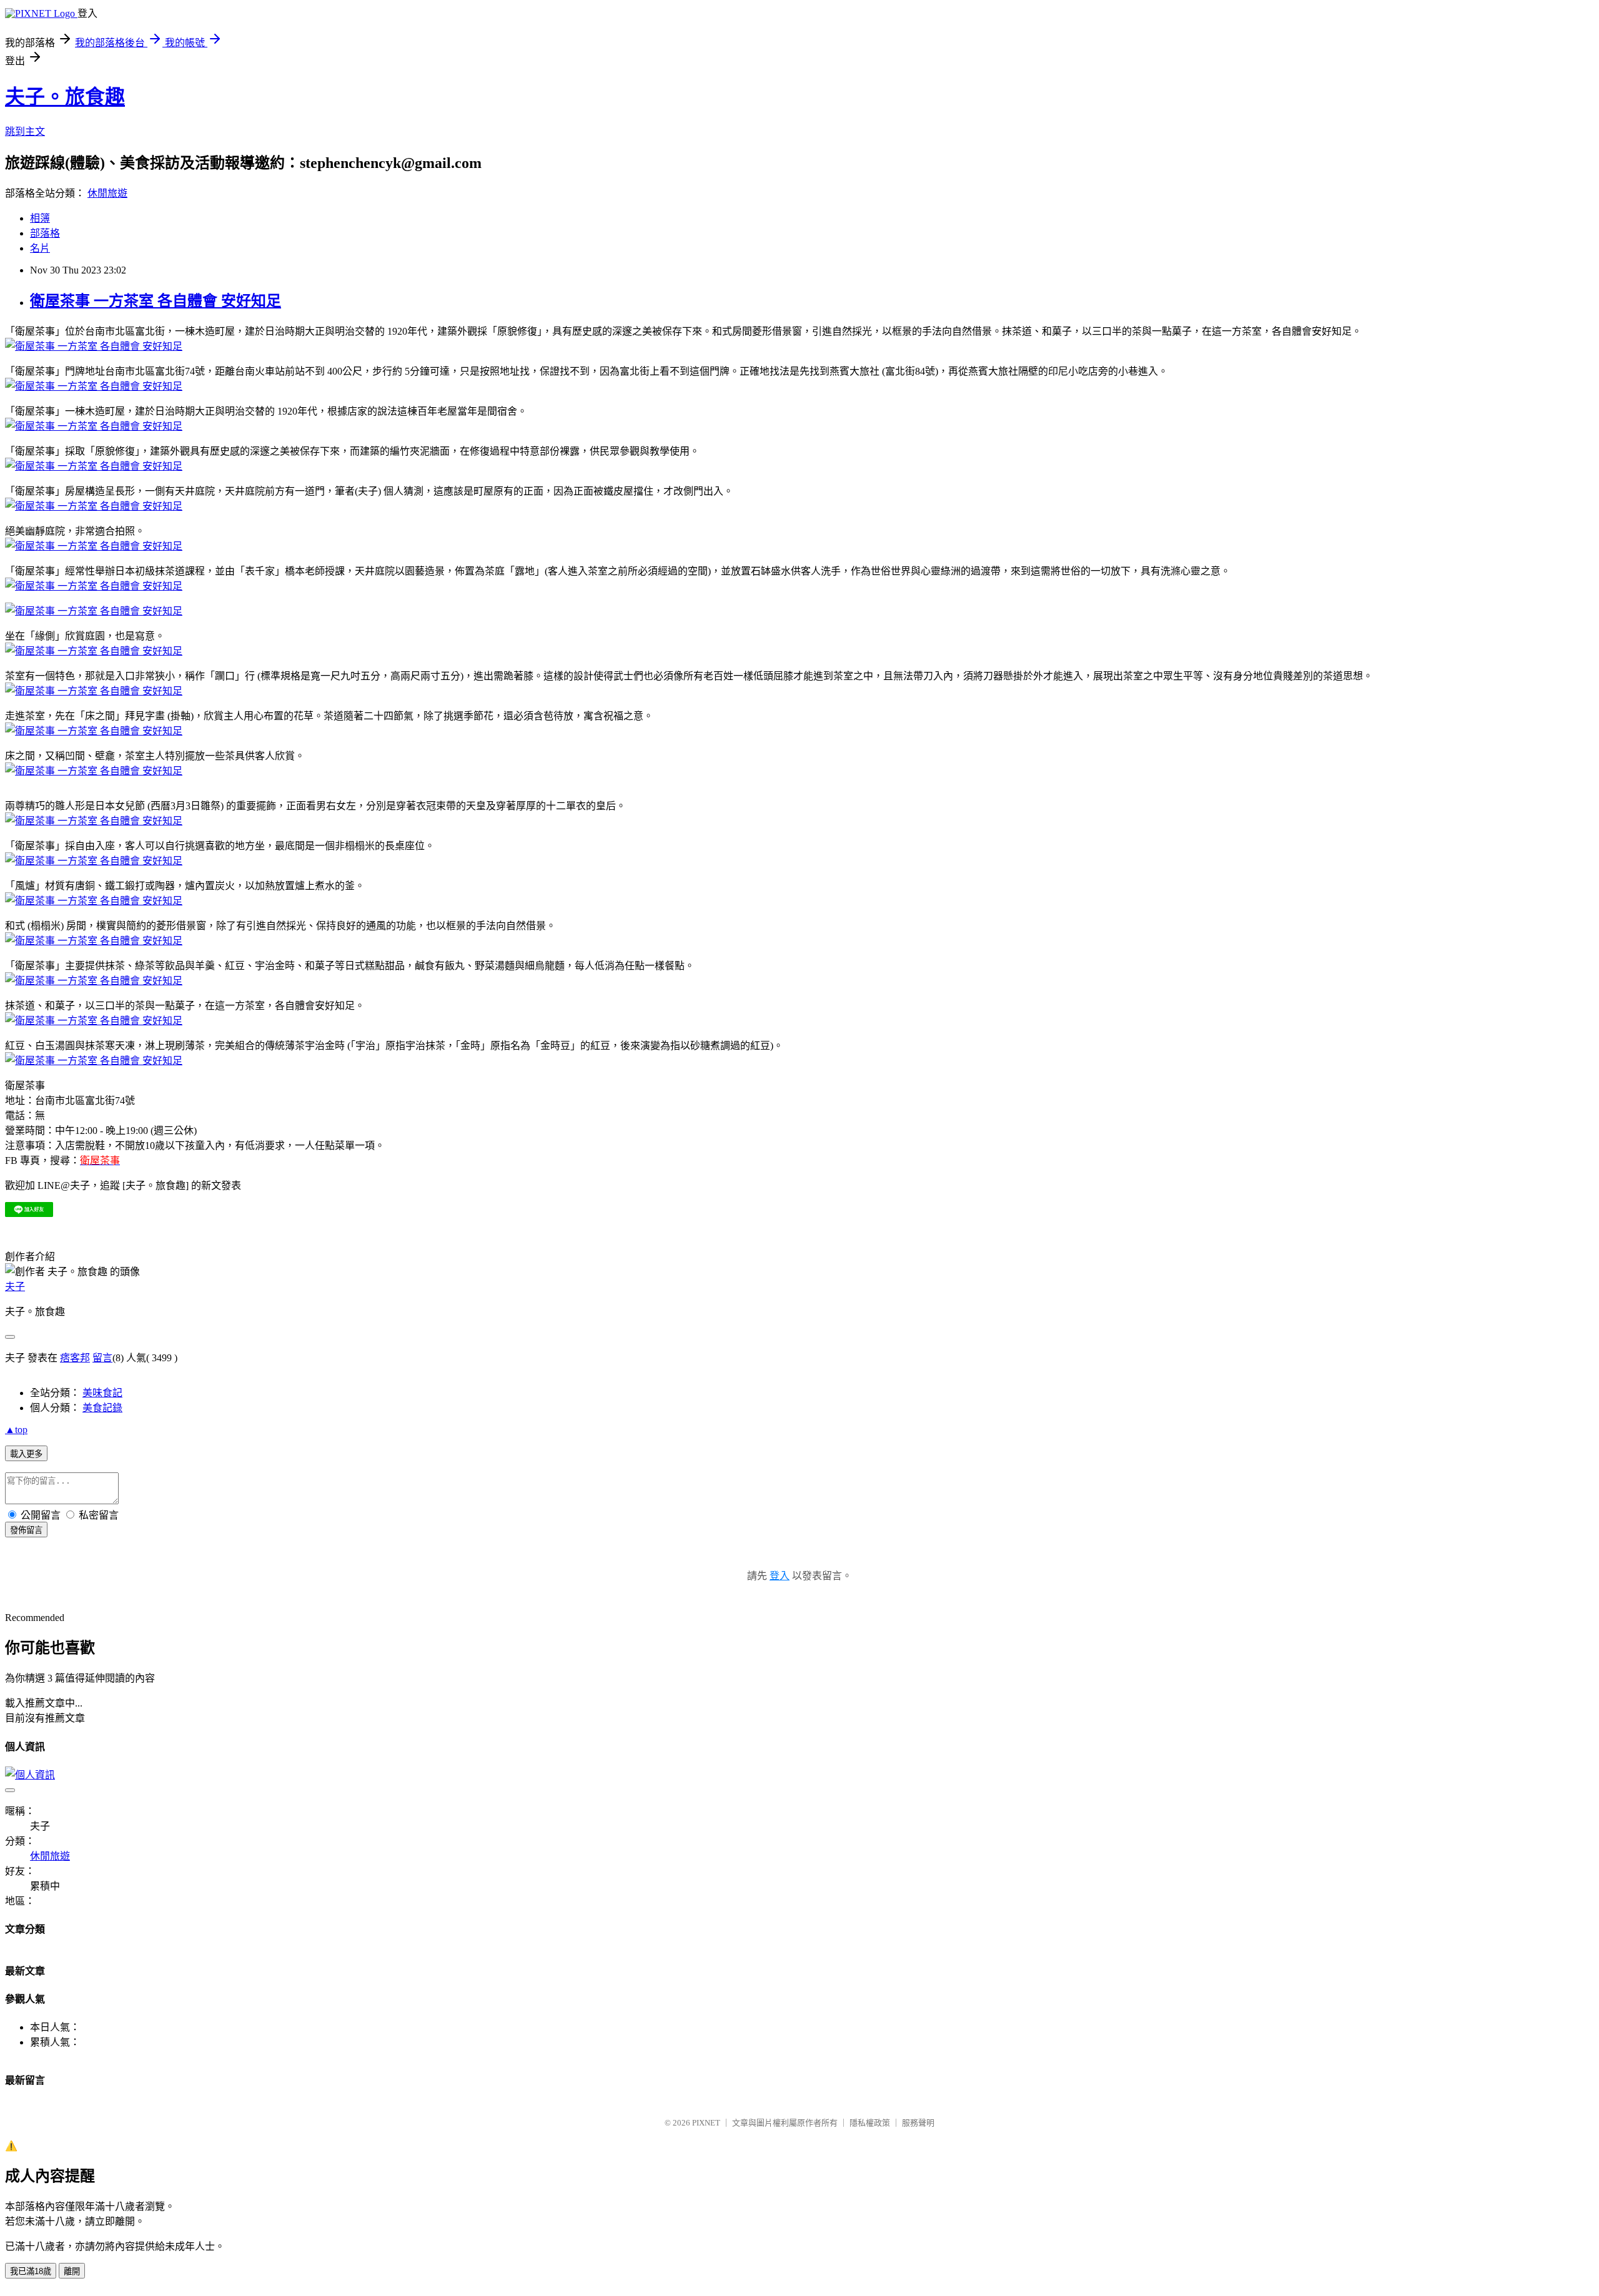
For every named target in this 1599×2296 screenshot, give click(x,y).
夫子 (15, 1287)
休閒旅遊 (107, 193)
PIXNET (706, 2123)
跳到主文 (25, 131)
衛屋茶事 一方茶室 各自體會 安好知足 (156, 301)
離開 (72, 2271)
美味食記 (102, 1393)
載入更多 (26, 1454)
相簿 (40, 218)
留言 (102, 1358)
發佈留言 (26, 1530)
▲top (16, 1430)
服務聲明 (918, 2123)
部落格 (45, 233)
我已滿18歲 (31, 2271)
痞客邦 (75, 1358)
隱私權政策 (870, 2123)
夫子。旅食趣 (65, 97)
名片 (40, 248)
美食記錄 (102, 1408)
